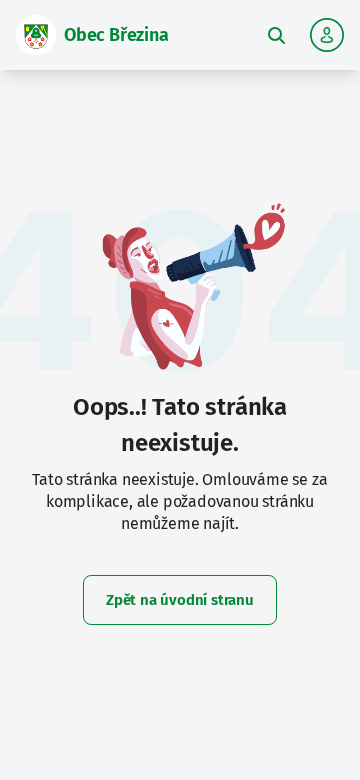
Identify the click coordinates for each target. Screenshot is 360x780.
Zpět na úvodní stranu (180, 600)
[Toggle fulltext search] (276, 35)
